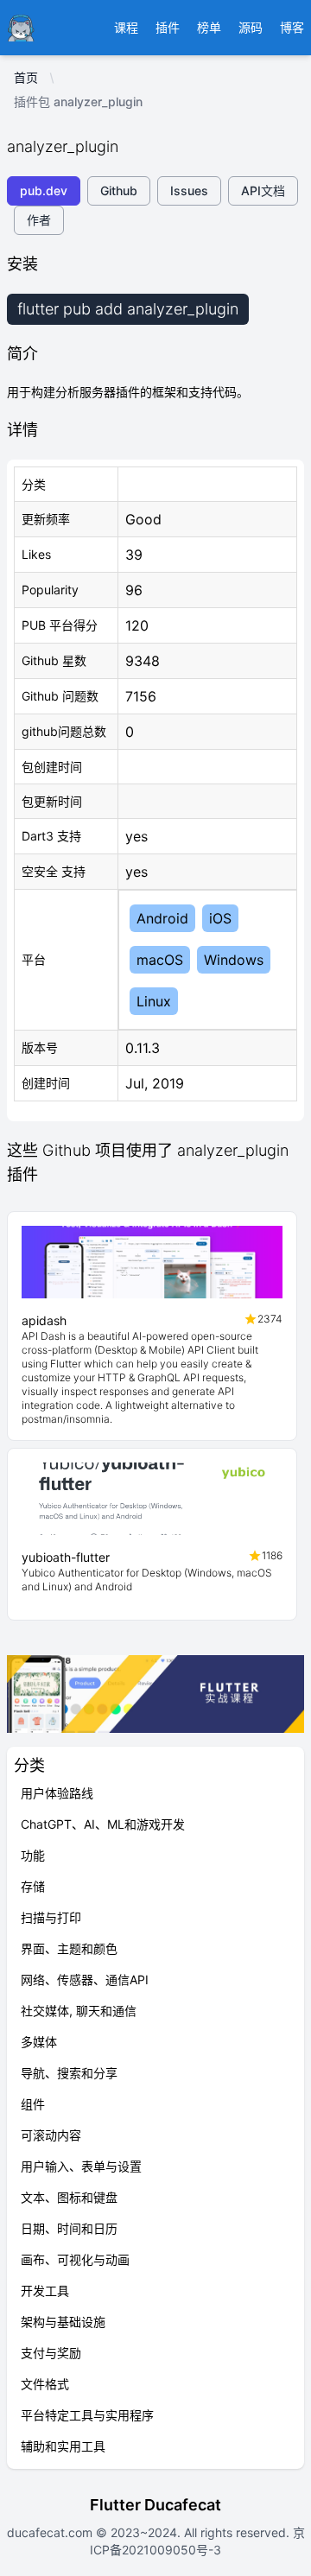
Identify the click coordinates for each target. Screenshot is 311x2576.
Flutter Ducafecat (155, 2505)
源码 (251, 27)
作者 (39, 220)
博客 (292, 27)
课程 (126, 27)
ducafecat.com (51, 2532)
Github (119, 190)
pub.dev (44, 190)
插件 (168, 27)
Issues (189, 190)
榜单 (209, 27)
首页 (26, 77)
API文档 (263, 190)
